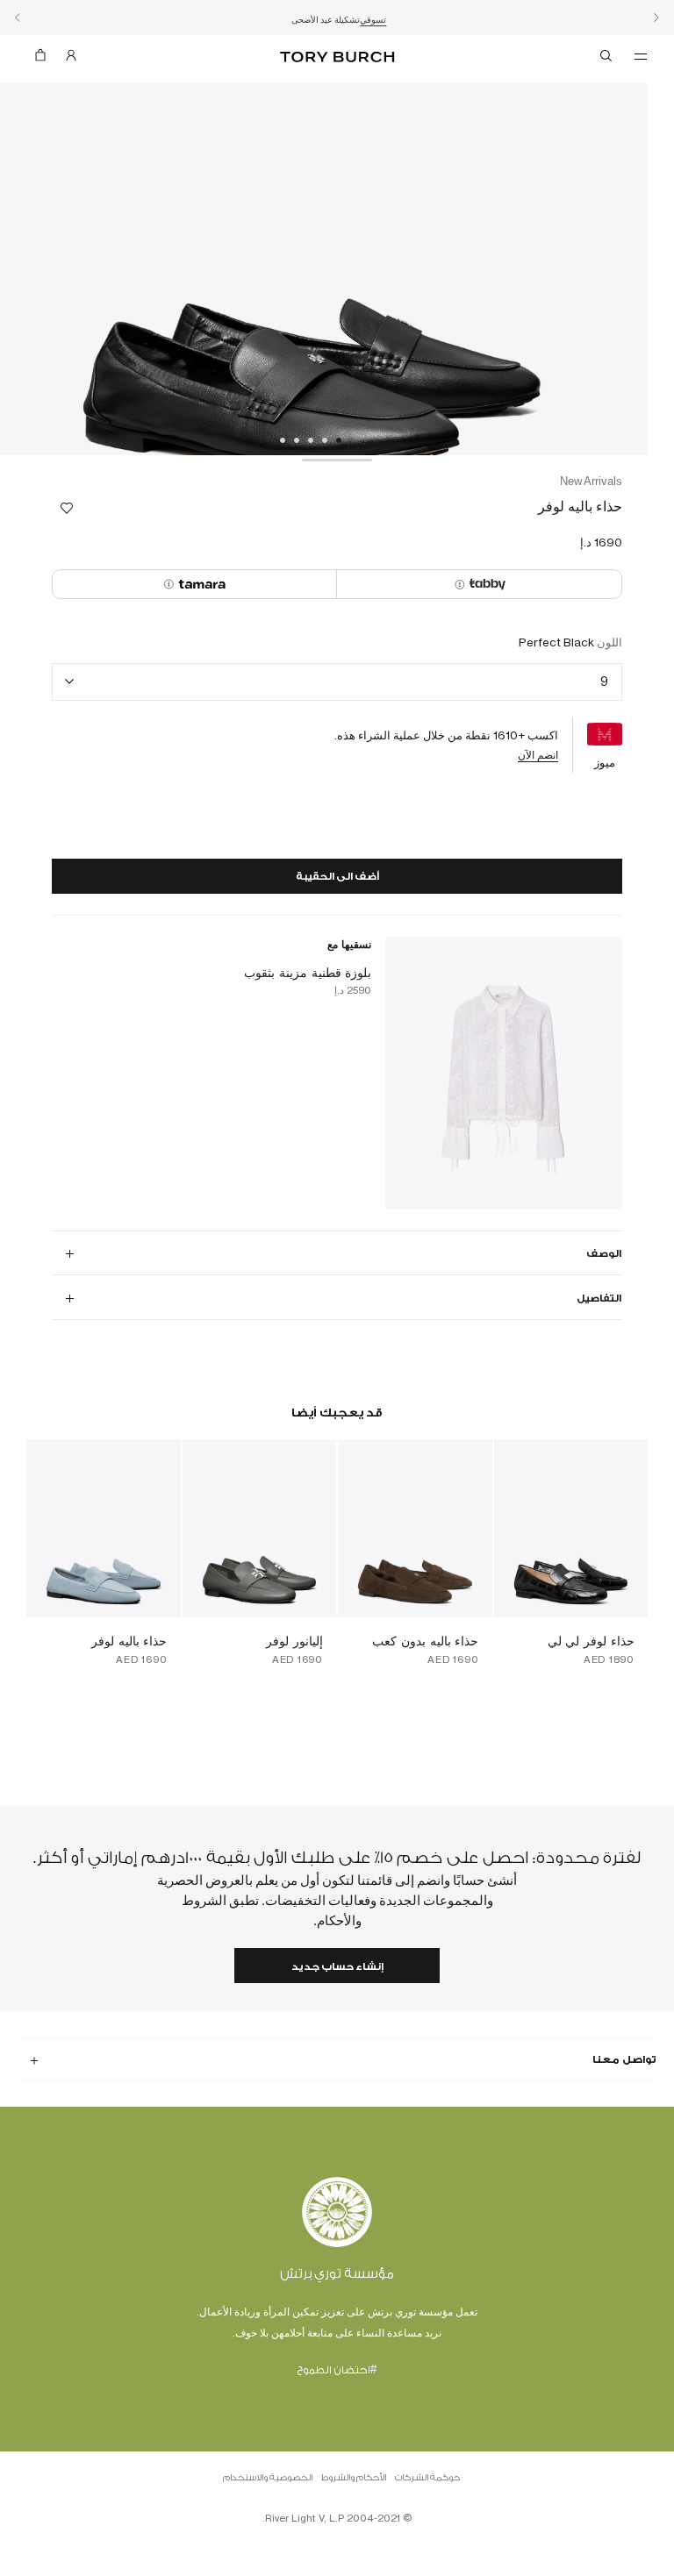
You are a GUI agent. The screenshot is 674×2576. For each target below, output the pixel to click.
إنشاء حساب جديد (337, 1967)
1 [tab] (339, 440)
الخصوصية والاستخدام (268, 2478)
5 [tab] (283, 440)
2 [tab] (325, 440)
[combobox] (337, 682)
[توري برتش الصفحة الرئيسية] (337, 57)
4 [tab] (297, 440)
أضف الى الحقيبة (337, 877)
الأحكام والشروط (354, 2478)
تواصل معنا (624, 2059)
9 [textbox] (604, 681)
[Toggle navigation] (641, 55)
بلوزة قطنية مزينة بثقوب (308, 972)
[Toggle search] (607, 59)
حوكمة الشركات (427, 2478)
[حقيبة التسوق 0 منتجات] (47, 59)
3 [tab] (311, 440)
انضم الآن (538, 755)
